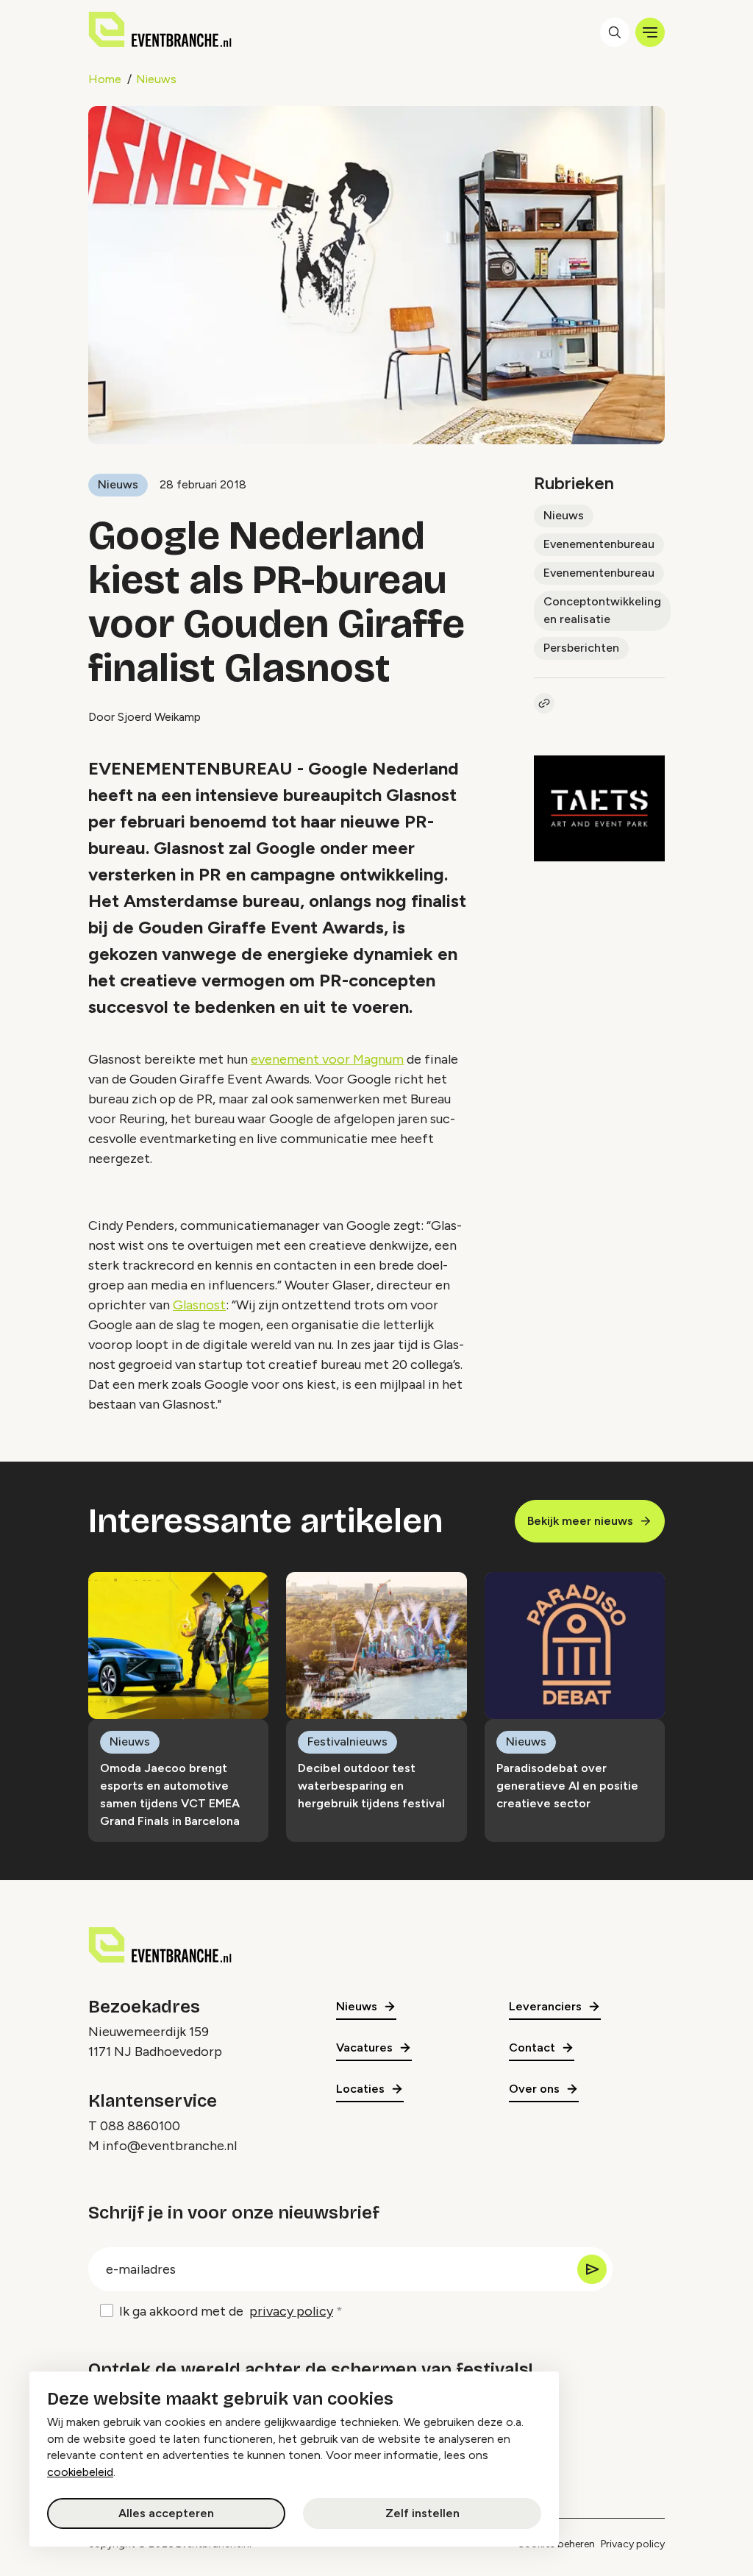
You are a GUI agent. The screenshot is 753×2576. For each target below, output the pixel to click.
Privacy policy (633, 2544)
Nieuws (156, 79)
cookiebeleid (80, 2472)
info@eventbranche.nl (169, 2146)
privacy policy (291, 2311)
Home (105, 79)
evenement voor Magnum (327, 1059)
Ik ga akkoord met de (226, 2311)
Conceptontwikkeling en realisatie (602, 610)
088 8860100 (140, 2126)
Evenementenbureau (599, 544)
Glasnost (199, 1305)
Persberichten (581, 648)
